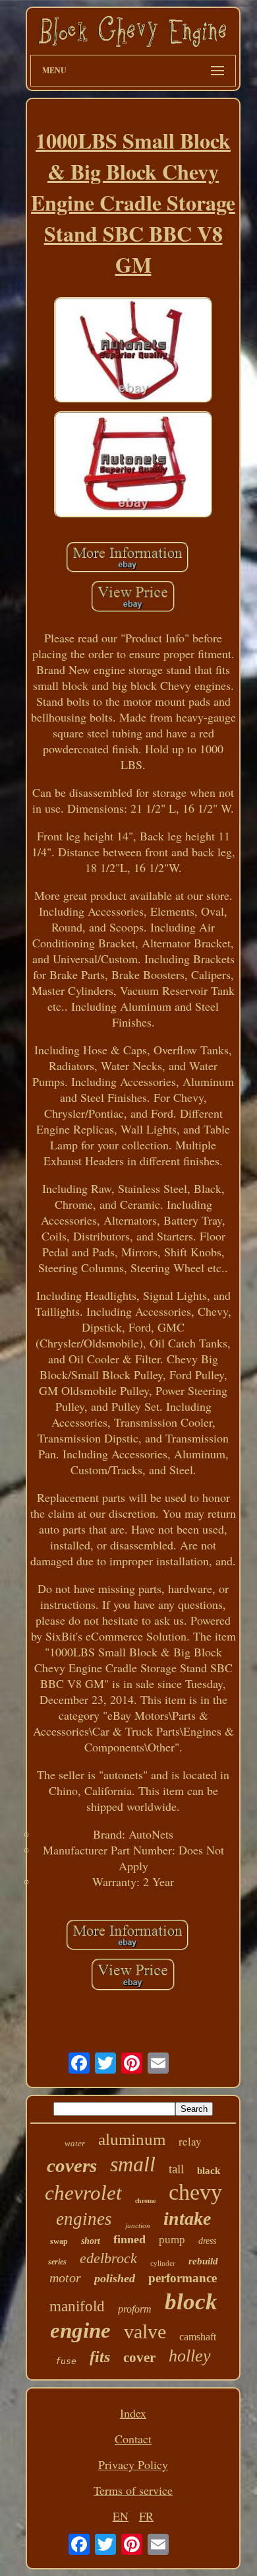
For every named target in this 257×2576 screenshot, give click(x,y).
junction (138, 2225)
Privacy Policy (133, 2464)
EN (121, 2516)
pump (172, 2240)
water (75, 2143)
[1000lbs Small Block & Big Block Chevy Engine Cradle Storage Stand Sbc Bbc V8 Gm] (133, 352)
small (133, 2164)
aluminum (132, 2139)
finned (129, 2239)
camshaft (198, 2337)
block (191, 2302)
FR (146, 2516)
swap (59, 2241)
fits (100, 2357)
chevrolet (83, 2193)
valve (145, 2331)
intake (187, 2219)
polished (115, 2278)
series (57, 2262)
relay (190, 2141)
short (91, 2241)
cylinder (163, 2263)
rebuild (203, 2261)
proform (135, 2309)
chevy (195, 2192)
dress (207, 2241)
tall (176, 2169)
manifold (77, 2306)
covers (72, 2165)
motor (65, 2278)
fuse (66, 2361)
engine (80, 2330)
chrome (145, 2200)
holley (190, 2356)
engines (84, 2219)
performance (183, 2278)
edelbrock (108, 2258)
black (209, 2171)
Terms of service (133, 2490)
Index (133, 2413)
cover (139, 2357)
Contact (133, 2439)
